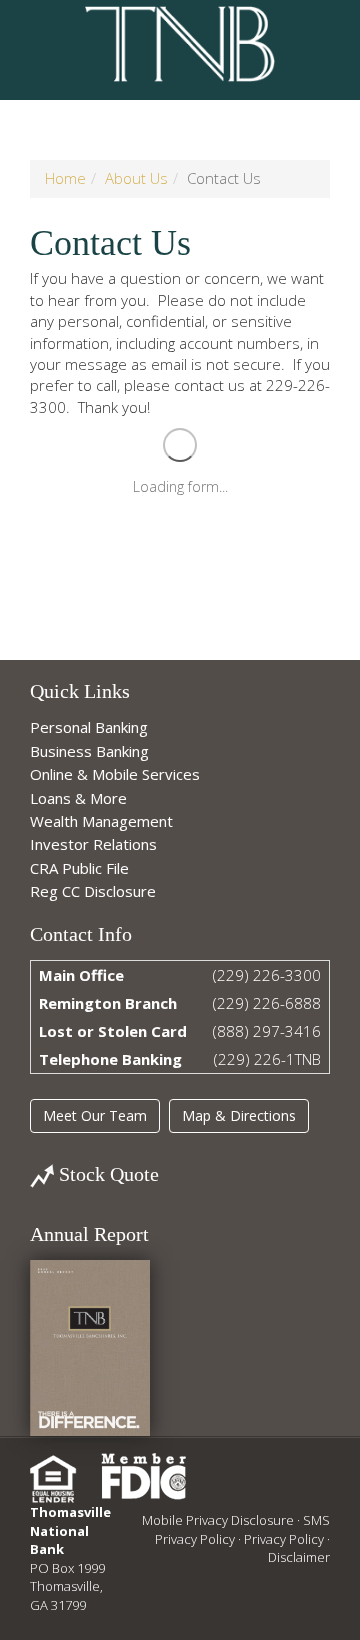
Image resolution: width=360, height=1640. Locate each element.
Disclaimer (299, 1557)
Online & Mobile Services (115, 774)
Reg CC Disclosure (93, 891)
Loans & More (78, 798)
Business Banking (89, 751)
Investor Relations (93, 844)
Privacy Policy (284, 1539)
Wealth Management (101, 821)
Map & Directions (239, 1115)
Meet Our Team (95, 1115)
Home (65, 178)
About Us (136, 178)
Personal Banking (89, 727)
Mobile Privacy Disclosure (218, 1520)
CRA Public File (79, 868)
